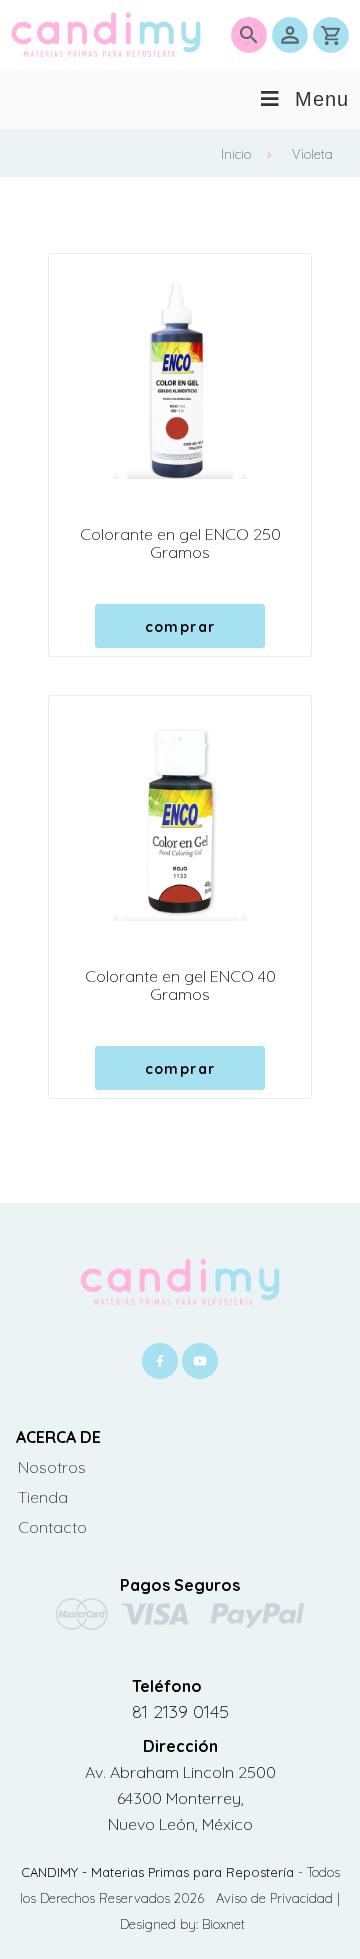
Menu (322, 99)
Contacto (52, 1527)
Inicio (236, 154)
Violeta (312, 154)
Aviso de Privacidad (276, 1898)
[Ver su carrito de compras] (331, 35)
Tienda (43, 1497)
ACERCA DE (58, 1437)
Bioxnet (223, 1924)
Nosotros (52, 1467)
